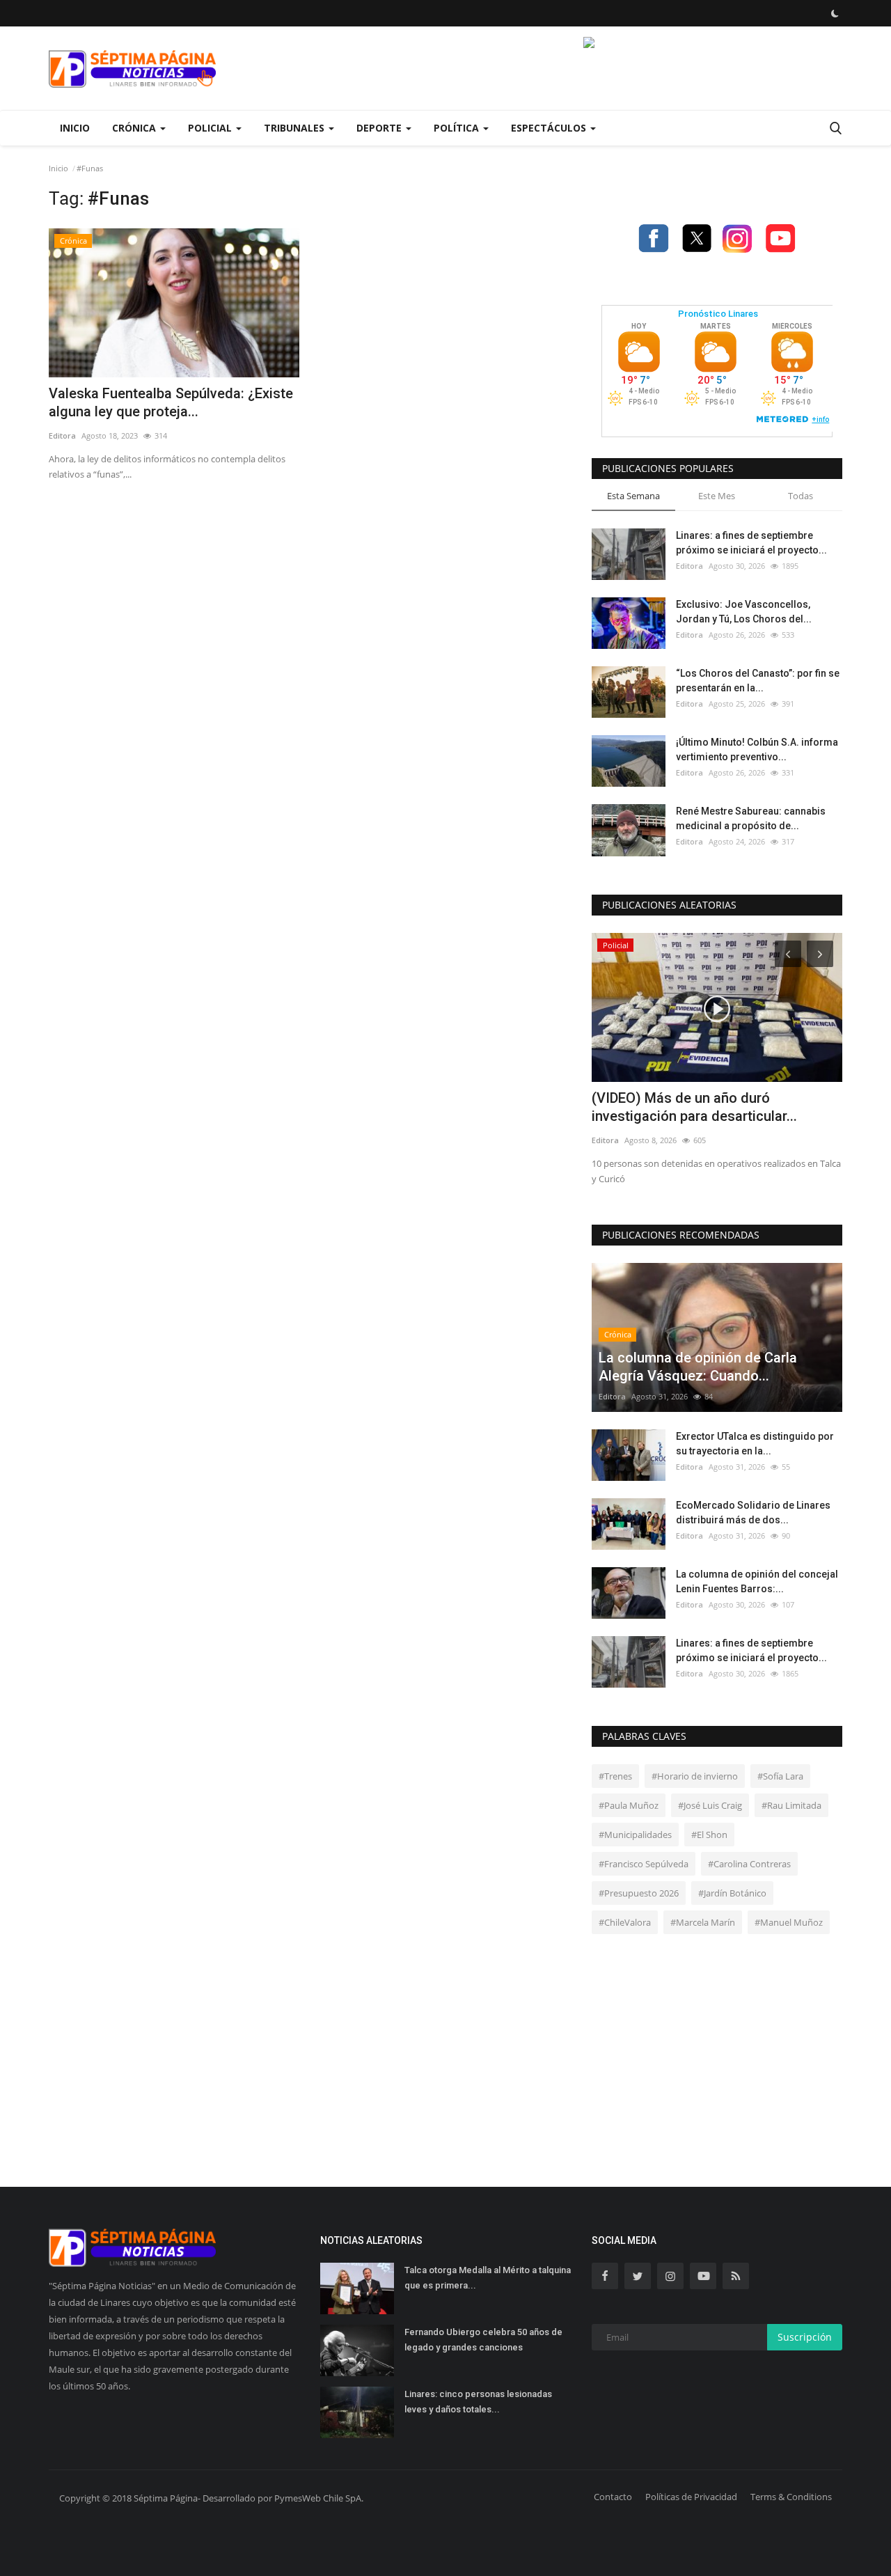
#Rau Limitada (791, 1805)
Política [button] (458, 128)
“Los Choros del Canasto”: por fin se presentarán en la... (758, 681)
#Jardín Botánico (732, 1893)
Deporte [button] (380, 128)
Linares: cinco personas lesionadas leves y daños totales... (478, 2402)
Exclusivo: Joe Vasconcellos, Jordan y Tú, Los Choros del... (744, 612)
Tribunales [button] (295, 128)
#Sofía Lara (780, 1776)
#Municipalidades (635, 1835)
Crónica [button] (135, 128)
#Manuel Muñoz (789, 1922)
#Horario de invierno (695, 1776)
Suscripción (805, 2337)
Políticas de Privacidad (691, 2497)
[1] (835, 13)
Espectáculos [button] (550, 128)
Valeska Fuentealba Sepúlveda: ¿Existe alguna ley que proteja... (171, 402)
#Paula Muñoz (629, 1805)
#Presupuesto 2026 (639, 1893)
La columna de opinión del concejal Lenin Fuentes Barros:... (757, 1581)
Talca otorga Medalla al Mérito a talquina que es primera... (488, 2278)
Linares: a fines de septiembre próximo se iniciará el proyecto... (751, 543)
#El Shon (709, 1835)
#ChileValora (625, 1922)
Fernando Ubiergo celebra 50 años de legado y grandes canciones (483, 2340)
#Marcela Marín (703, 1922)
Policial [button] (211, 128)
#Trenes (615, 1776)
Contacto (613, 2497)
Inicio (75, 128)
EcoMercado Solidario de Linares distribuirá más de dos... (753, 1513)
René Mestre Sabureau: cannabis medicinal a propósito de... (751, 818)
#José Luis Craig (710, 1805)
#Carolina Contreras (749, 1864)
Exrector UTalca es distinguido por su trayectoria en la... (755, 1444)
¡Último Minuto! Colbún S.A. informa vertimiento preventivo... (757, 749)
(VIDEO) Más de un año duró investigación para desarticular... (694, 1107)
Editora (62, 435)
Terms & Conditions (791, 2497)
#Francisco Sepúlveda (644, 1864)
